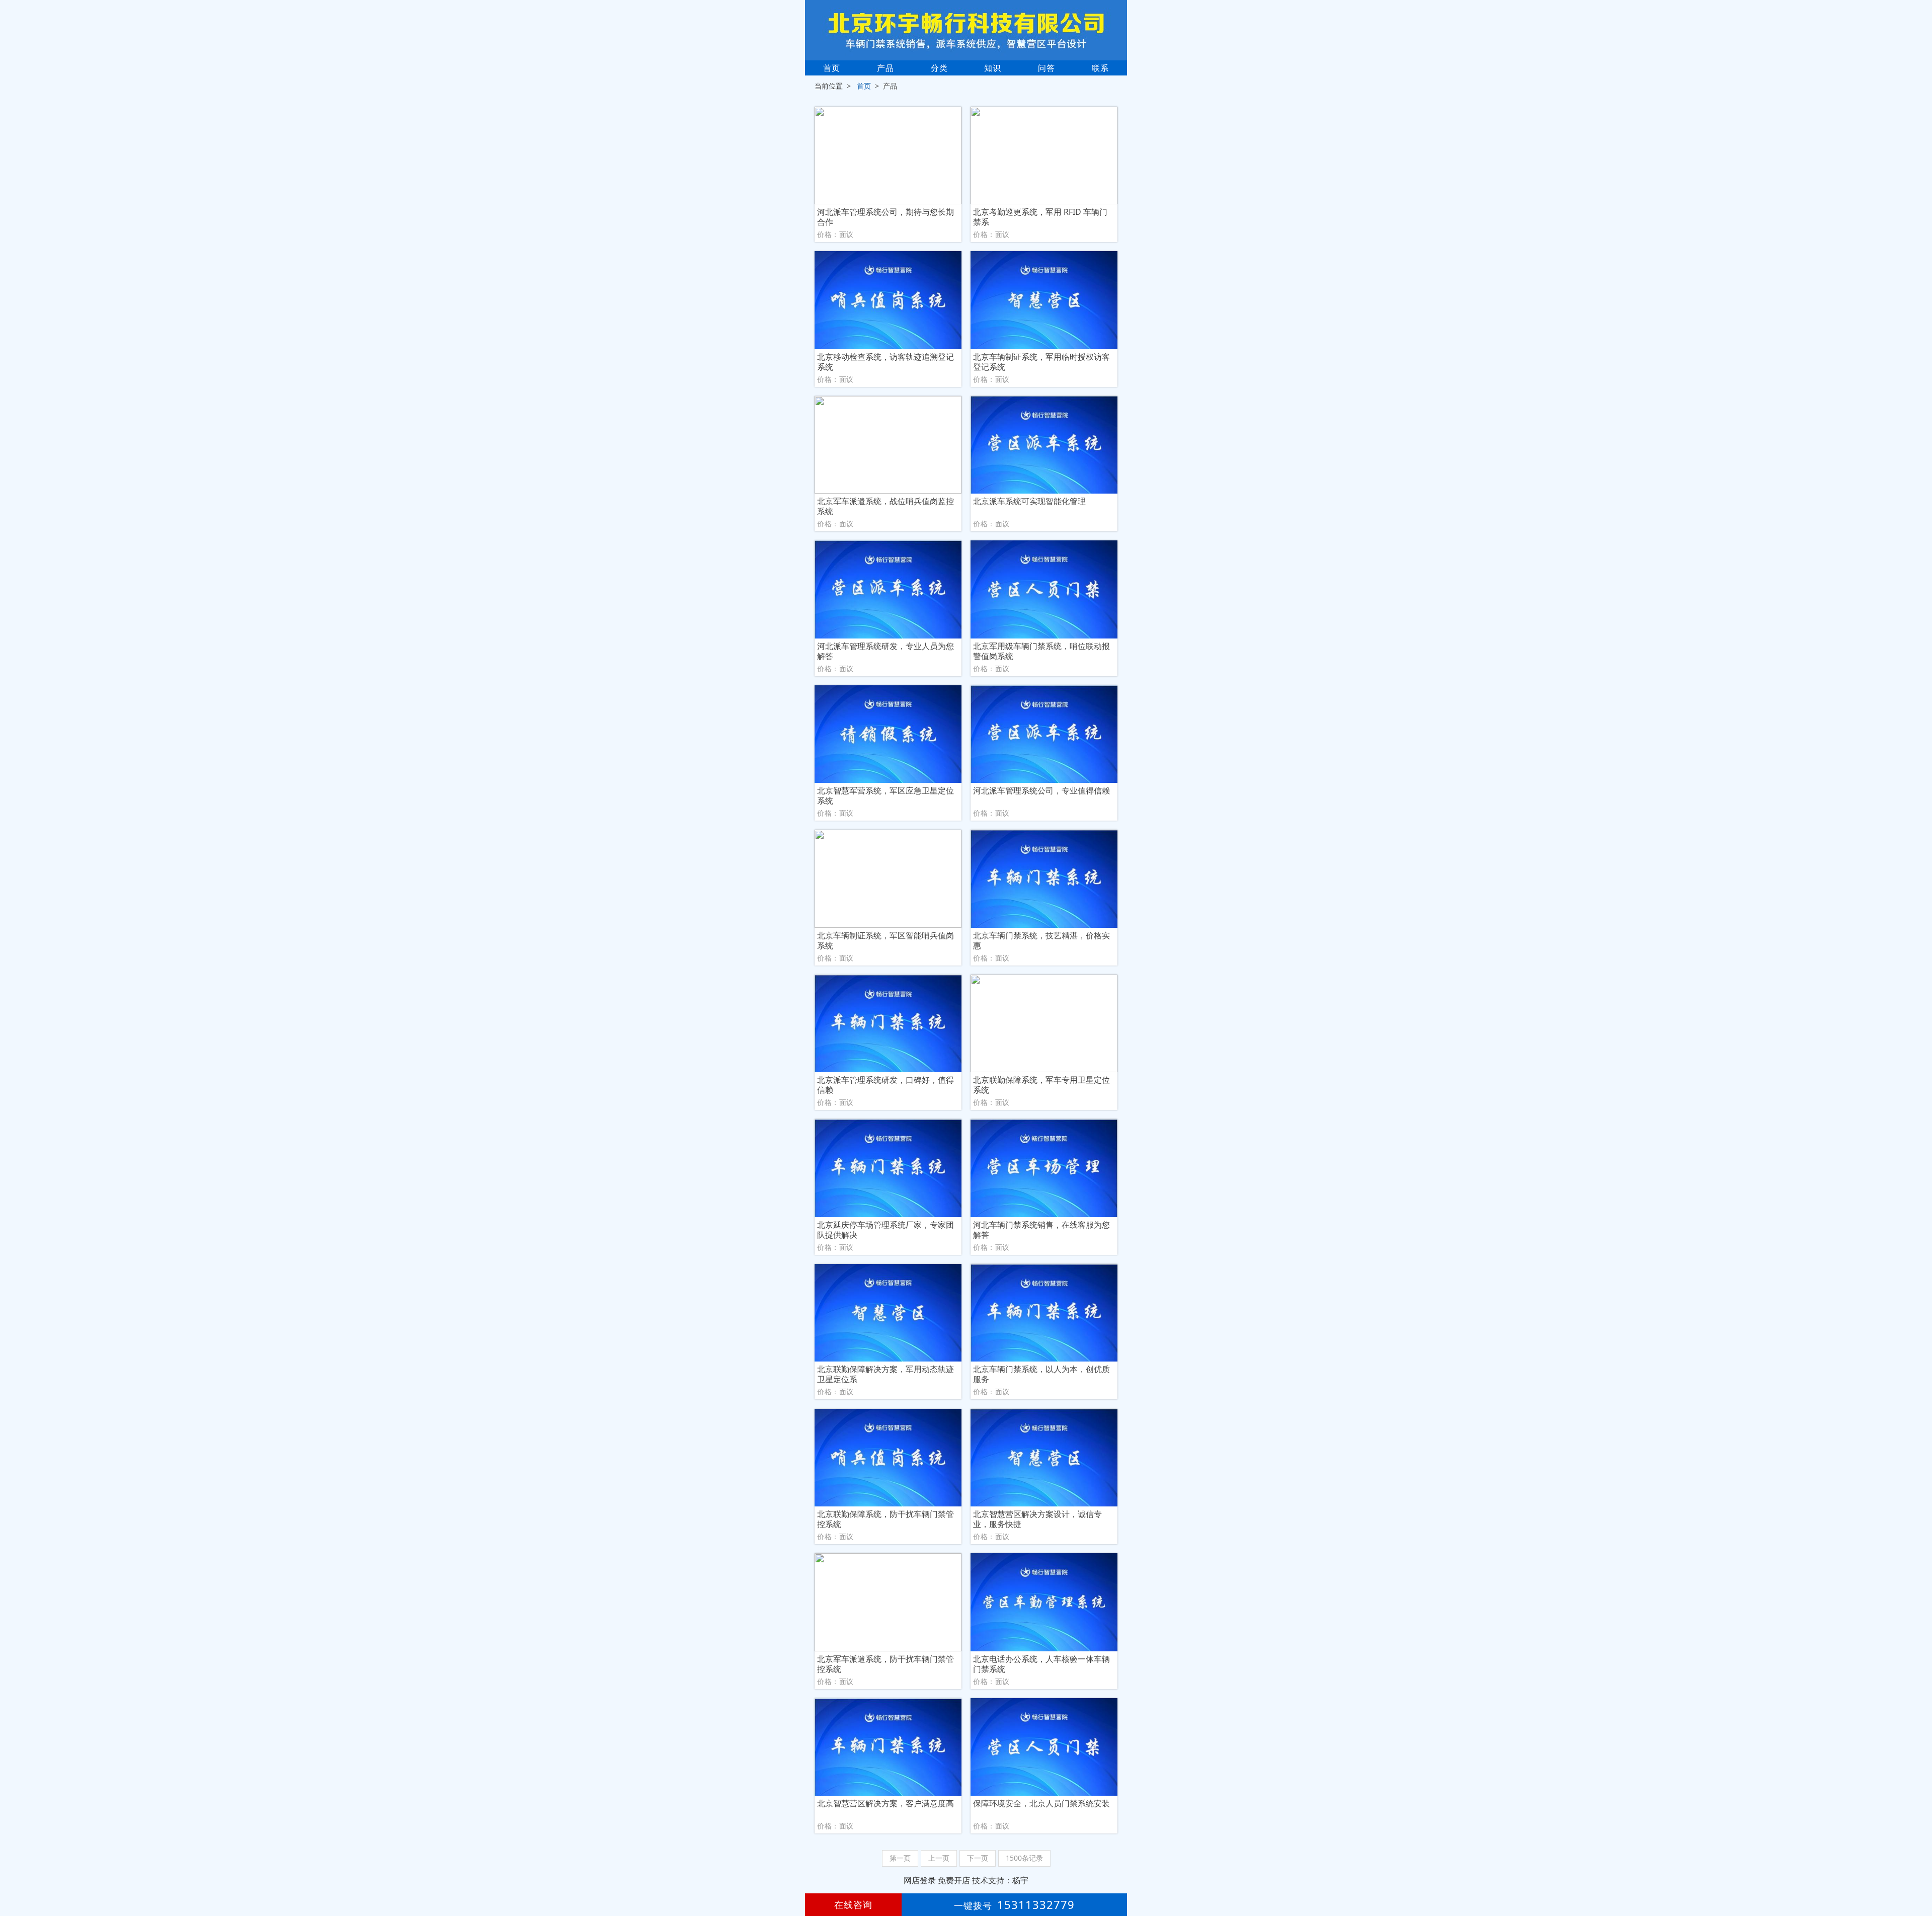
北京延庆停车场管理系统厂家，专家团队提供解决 (886, 1230)
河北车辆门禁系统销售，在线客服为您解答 (1041, 1230)
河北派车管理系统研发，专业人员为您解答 (886, 651)
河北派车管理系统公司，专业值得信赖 (1041, 791)
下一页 (978, 1858)
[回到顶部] (1919, 1878)
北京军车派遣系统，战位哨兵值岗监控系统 (886, 506)
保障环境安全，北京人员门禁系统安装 (1041, 1804)
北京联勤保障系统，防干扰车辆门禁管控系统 (886, 1519)
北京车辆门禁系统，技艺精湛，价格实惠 (1041, 940)
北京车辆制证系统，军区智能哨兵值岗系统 (886, 940)
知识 (993, 68)
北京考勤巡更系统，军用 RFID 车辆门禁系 (1040, 217)
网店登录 (920, 1880)
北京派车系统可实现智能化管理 (1029, 501)
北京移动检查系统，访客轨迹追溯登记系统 (886, 362)
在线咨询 (853, 1904)
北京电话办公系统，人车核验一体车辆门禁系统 (1041, 1664)
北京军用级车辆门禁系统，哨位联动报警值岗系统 (1041, 651)
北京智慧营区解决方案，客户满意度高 (886, 1804)
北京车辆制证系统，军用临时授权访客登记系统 (1041, 362)
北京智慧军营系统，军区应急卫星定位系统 (886, 795)
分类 (939, 68)
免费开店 (954, 1880)
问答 (1046, 68)
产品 (886, 68)
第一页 (900, 1858)
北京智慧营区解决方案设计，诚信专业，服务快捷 (1037, 1519)
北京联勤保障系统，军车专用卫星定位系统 (1041, 1085)
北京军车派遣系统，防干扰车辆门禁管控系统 (886, 1664)
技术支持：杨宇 (1000, 1880)
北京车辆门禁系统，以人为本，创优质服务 (1041, 1374)
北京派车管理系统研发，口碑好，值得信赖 (886, 1085)
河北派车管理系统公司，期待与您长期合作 (886, 217)
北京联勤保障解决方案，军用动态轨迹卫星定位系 (886, 1374)
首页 (832, 68)
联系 (1100, 68)
